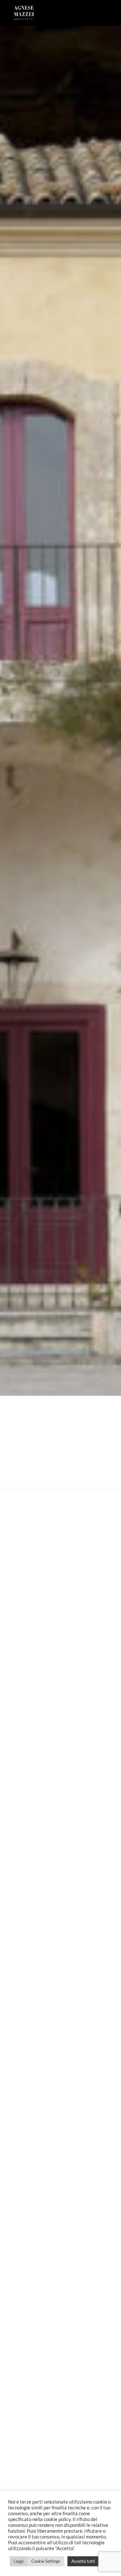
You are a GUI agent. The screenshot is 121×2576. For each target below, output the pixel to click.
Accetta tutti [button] (83, 2561)
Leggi (19, 2561)
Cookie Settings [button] (46, 2561)
